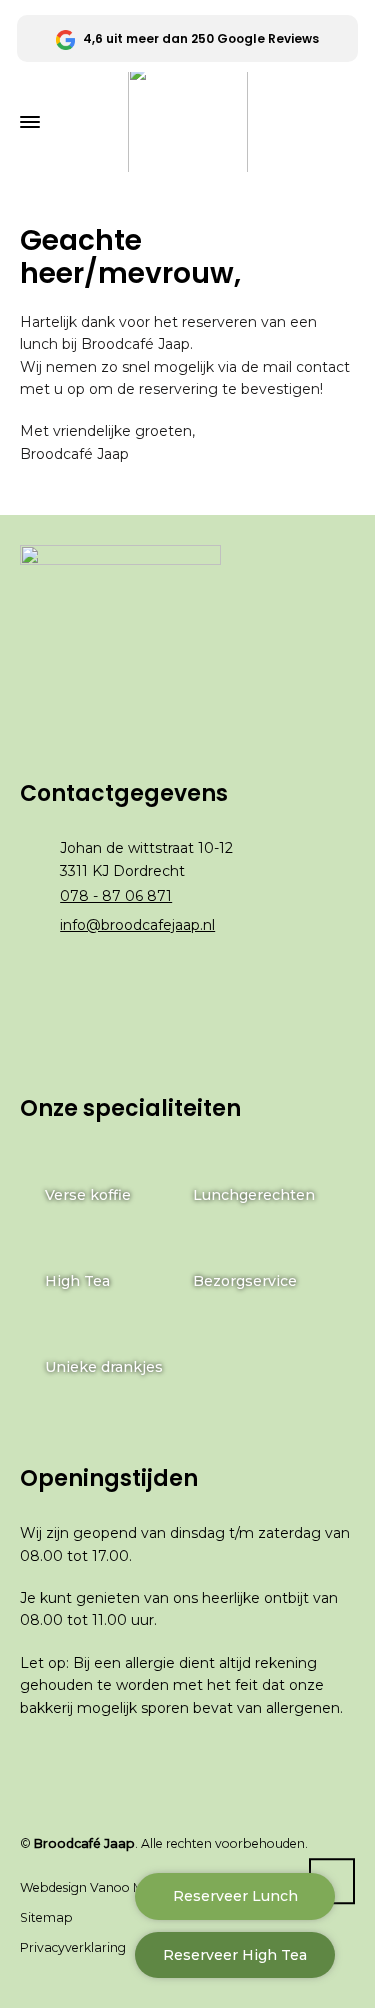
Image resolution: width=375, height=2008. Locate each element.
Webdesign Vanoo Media (94, 1887)
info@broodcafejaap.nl (137, 925)
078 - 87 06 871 (116, 896)
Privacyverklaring (73, 1947)
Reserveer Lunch (235, 1896)
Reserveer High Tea (235, 1955)
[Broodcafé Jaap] (187, 122)
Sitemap (46, 1917)
